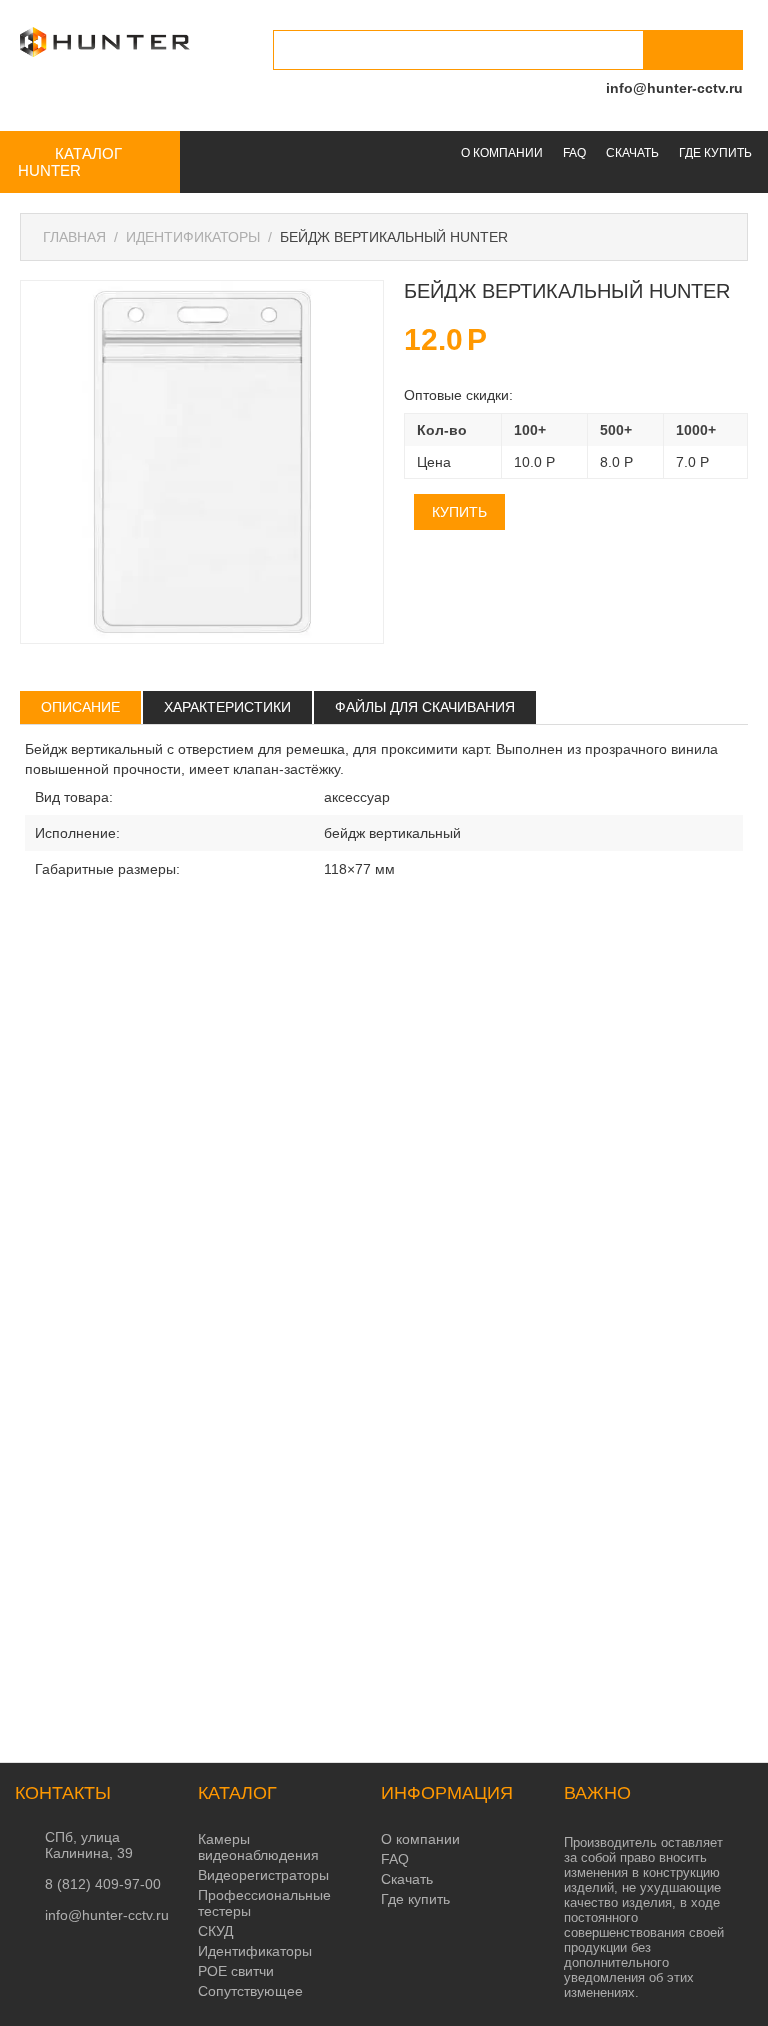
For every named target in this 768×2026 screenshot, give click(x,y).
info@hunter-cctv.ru (674, 88)
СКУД (215, 1931)
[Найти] (693, 50)
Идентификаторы (193, 237)
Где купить (715, 153)
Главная (74, 237)
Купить (459, 512)
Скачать (632, 153)
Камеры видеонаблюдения (258, 1847)
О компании (502, 153)
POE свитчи (236, 1971)
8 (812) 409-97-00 (103, 1884)
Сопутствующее (250, 1991)
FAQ (574, 153)
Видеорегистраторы (263, 1875)
